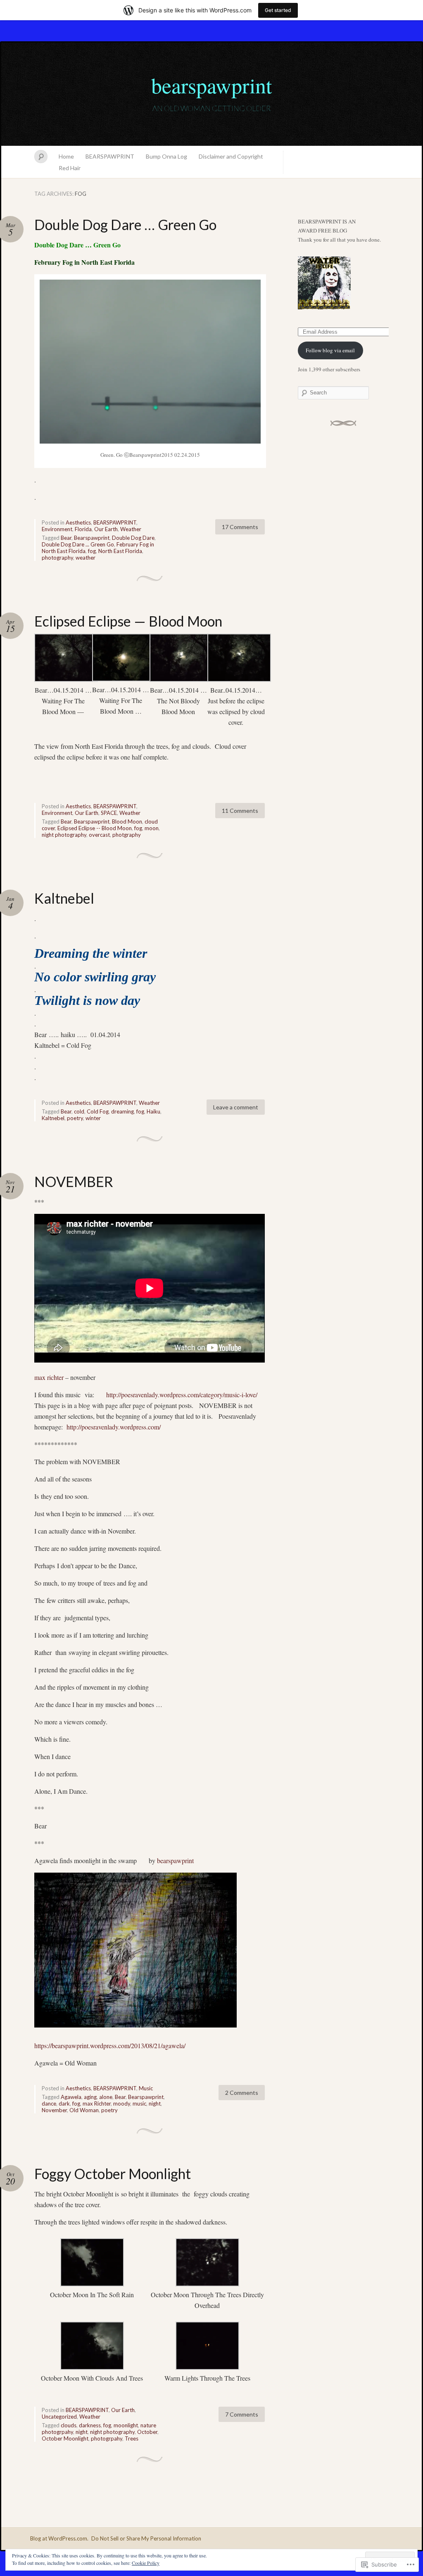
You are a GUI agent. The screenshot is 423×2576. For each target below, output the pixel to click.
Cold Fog (98, 1111)
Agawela (71, 2097)
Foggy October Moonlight (113, 2174)
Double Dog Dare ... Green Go (78, 544)
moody (122, 2104)
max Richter (97, 2104)
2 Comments (242, 2093)
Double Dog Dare (133, 538)
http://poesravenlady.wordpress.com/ (114, 1427)
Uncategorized (59, 2417)
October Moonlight (65, 2438)
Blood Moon (127, 821)
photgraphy (127, 835)
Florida (83, 529)
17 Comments (240, 527)
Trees (132, 2438)
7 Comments (242, 2414)
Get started (278, 10)
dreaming (122, 1111)
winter (93, 1118)
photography (57, 558)
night (155, 2104)
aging (90, 2097)
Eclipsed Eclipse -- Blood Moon (95, 828)
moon (152, 828)
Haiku (153, 1111)
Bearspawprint (92, 538)
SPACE (109, 813)
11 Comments (240, 811)
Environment (57, 529)
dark (64, 2104)
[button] (63, 675)
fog (92, 551)
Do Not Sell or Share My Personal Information (146, 2538)
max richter (49, 1377)
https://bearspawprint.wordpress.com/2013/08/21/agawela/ (110, 2045)
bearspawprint (211, 85)
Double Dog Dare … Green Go (125, 224)
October (147, 2432)
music (139, 2104)
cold (79, 1111)
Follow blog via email (330, 350)
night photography (64, 835)
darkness (90, 2425)
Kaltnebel (64, 898)
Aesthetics (78, 522)
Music (146, 2088)
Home (66, 156)
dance (49, 2104)
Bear (66, 538)
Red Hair (70, 168)
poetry (75, 1118)
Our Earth (106, 529)
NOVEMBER (74, 1181)
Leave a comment (236, 1107)
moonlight (126, 2425)
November (54, 2110)
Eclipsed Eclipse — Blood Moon (128, 621)
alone (106, 2097)
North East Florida (120, 551)
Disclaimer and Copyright (231, 156)
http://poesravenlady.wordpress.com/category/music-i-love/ (182, 1395)
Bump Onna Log (166, 156)
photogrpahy (107, 2438)
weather (86, 558)
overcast (99, 835)
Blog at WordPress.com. (59, 2538)
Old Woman (84, 2110)
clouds (69, 2425)
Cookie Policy (146, 2563)
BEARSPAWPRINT (110, 156)
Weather (131, 529)
